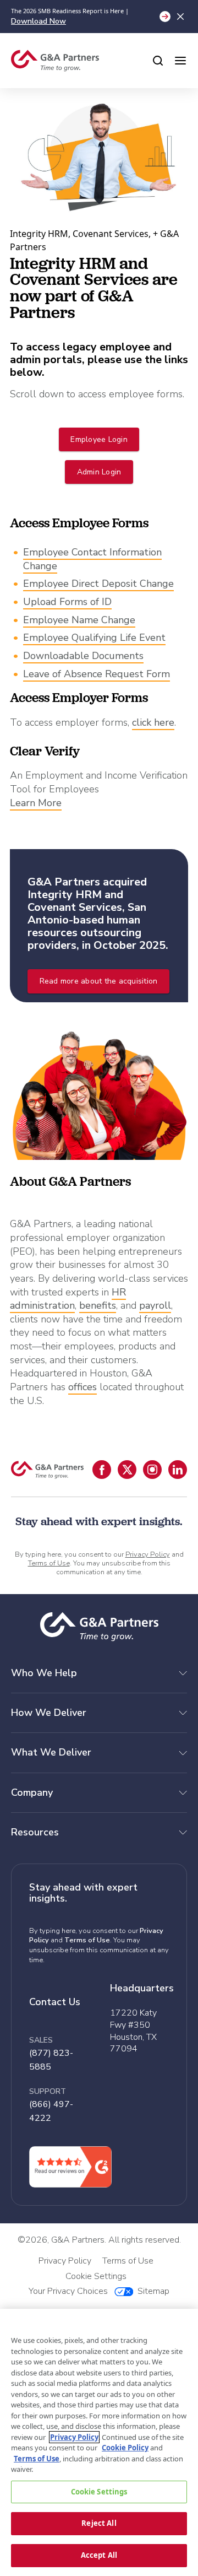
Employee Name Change (79, 620)
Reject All (99, 2523)
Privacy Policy (148, 1554)
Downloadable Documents (83, 656)
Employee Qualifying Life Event (94, 638)
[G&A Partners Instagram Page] (152, 1470)
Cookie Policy (125, 2448)
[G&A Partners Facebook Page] (102, 1470)
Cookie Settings (99, 2492)
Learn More (36, 803)
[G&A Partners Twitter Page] (127, 1470)
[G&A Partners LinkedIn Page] (178, 1470)
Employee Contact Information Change (92, 559)
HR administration (68, 1299)
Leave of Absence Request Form (97, 674)
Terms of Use (49, 1563)
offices (82, 1387)
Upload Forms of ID (67, 602)
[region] (99, 2442)
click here (153, 722)
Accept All (99, 2555)
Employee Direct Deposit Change (98, 584)
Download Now (38, 21)
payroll (155, 1305)
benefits (98, 1305)
